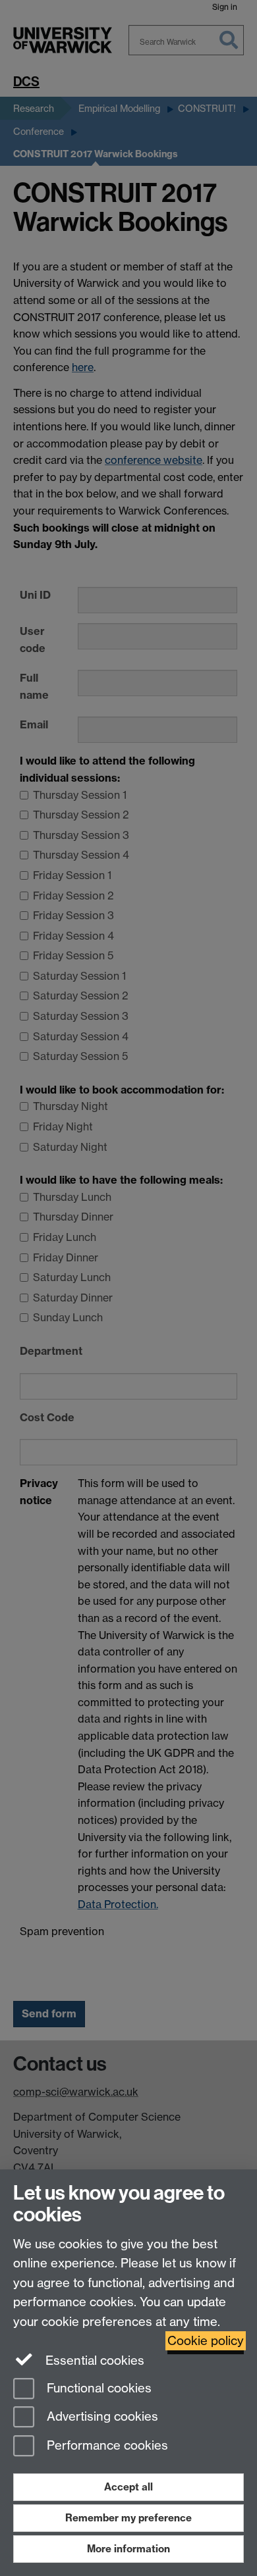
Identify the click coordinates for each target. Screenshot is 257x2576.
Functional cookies (98, 2388)
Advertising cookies (101, 2417)
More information (128, 2549)
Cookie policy (206, 2341)
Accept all (128, 2487)
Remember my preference (128, 2518)
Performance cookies (106, 2446)
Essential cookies (93, 2361)
